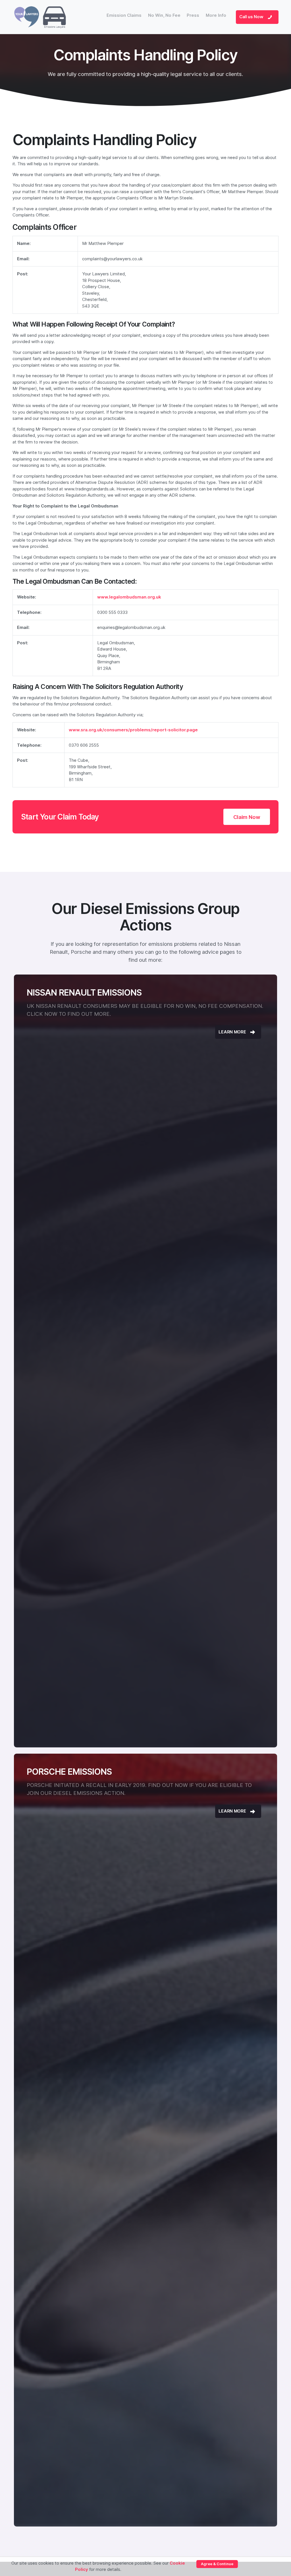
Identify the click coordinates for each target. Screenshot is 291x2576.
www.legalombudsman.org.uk (129, 597)
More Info (216, 15)
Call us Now (252, 17)
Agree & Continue (217, 2564)
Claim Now (247, 817)
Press (193, 15)
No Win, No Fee (164, 15)
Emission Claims (124, 15)
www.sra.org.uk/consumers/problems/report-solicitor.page (133, 730)
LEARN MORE (233, 1032)
